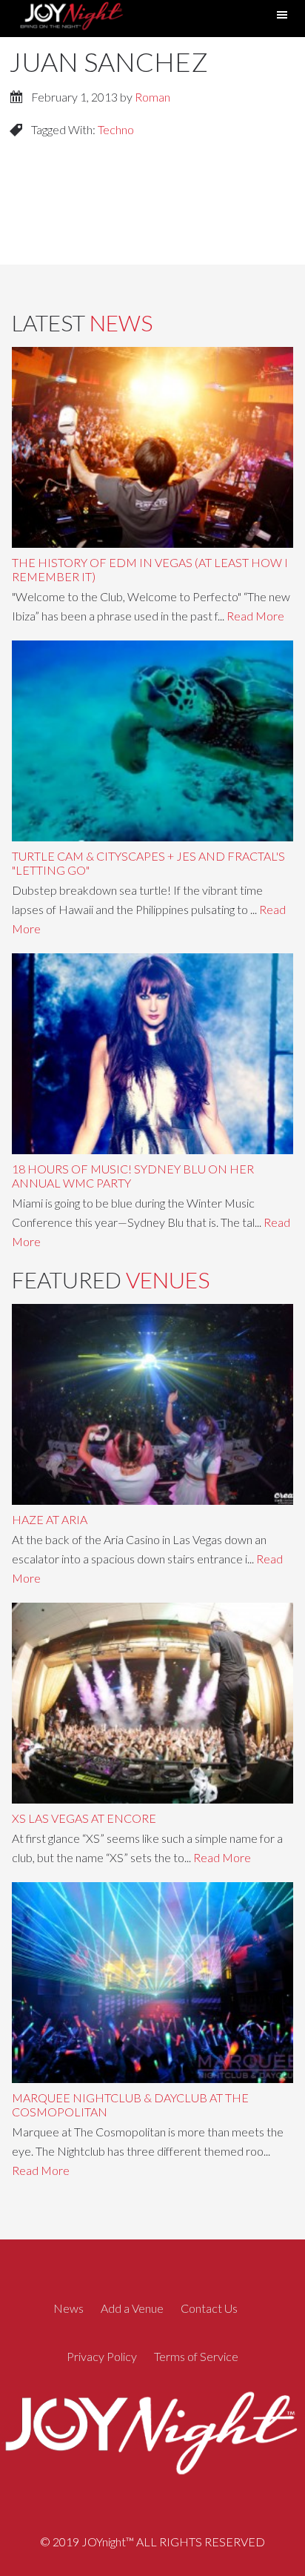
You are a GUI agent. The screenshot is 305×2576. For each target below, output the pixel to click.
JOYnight (70, 18)
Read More (255, 616)
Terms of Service (196, 2356)
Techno (116, 129)
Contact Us (209, 2308)
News (68, 2308)
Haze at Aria (50, 1519)
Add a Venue (132, 2308)
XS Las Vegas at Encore (84, 1818)
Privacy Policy (102, 2356)
